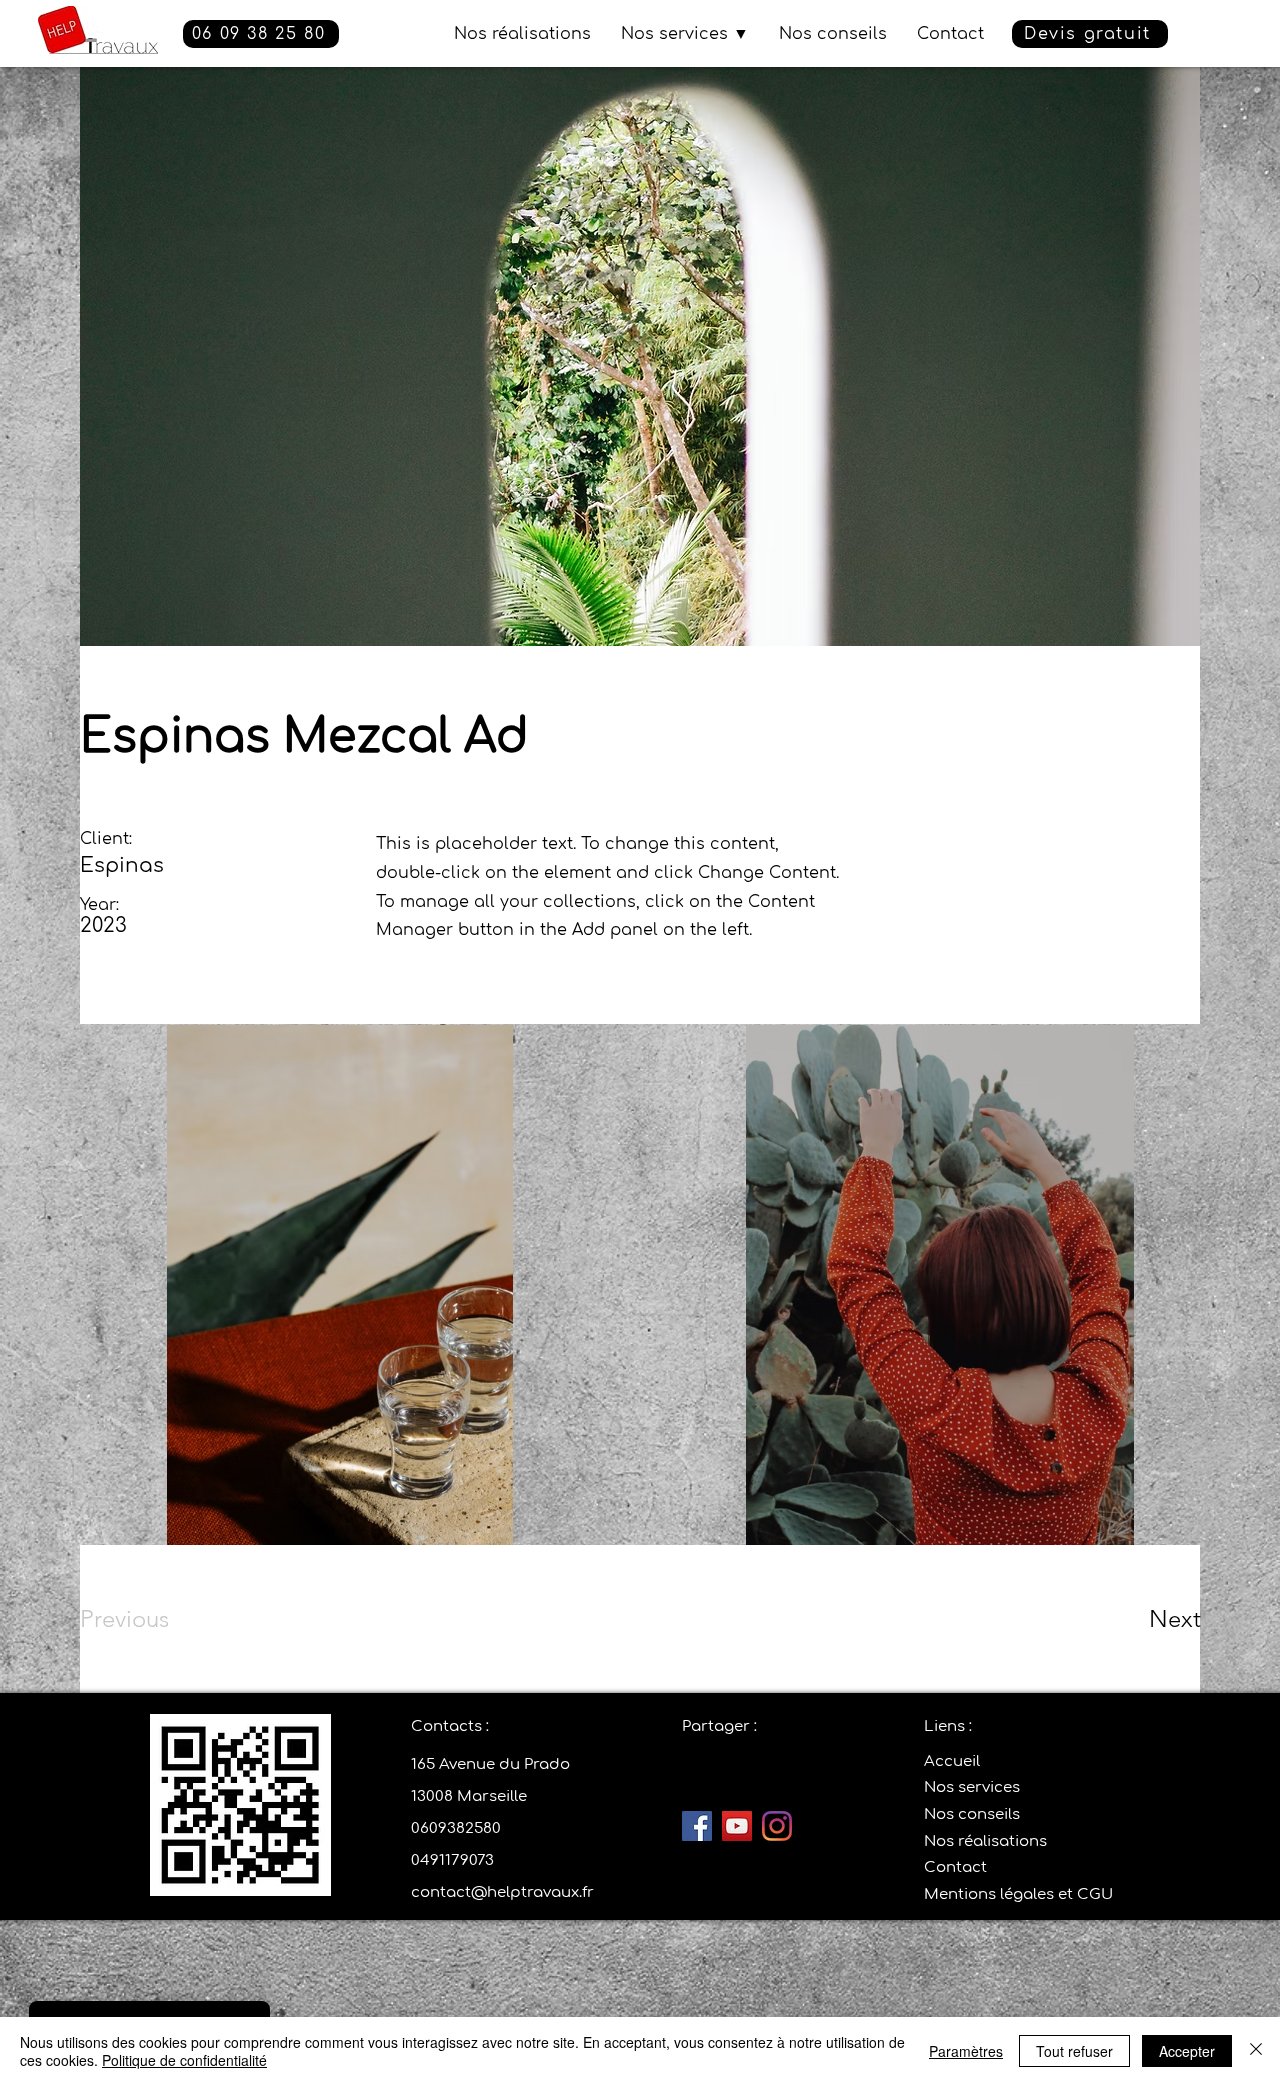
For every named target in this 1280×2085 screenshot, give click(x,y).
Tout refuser (1074, 2051)
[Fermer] (1256, 2051)
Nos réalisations (985, 1841)
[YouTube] (737, 1826)
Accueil (952, 1761)
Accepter (1187, 2051)
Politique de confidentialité (184, 2060)
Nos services (972, 1787)
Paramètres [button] (966, 2051)
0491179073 (452, 1860)
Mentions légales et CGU (1018, 1894)
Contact (955, 1867)
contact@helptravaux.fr (502, 1892)
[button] (1090, 34)
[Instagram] (777, 1826)
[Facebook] (697, 1826)
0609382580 (456, 1828)
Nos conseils (972, 1814)
